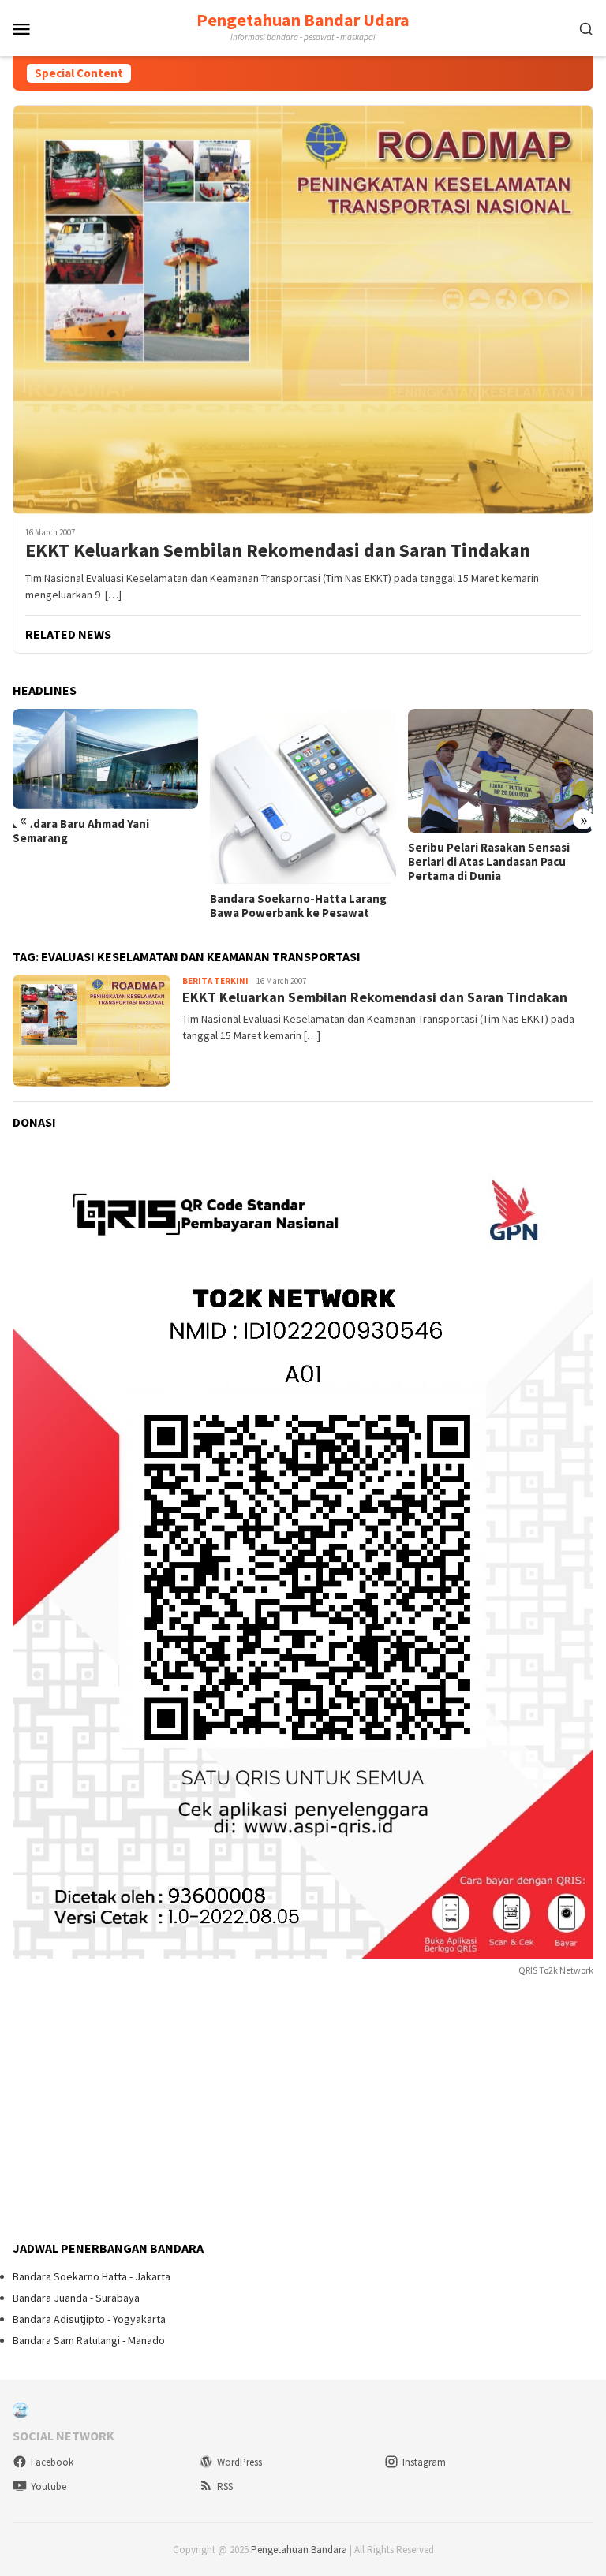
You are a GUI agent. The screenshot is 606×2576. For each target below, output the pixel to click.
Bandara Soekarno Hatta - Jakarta (92, 2276)
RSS (225, 2487)
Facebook (52, 2462)
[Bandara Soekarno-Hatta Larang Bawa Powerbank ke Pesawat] (303, 796)
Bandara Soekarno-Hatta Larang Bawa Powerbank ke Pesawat (298, 906)
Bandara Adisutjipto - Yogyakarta (89, 2319)
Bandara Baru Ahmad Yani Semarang (81, 831)
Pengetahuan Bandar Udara (303, 20)
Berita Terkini (215, 981)
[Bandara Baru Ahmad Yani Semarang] (105, 759)
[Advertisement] (131, 2110)
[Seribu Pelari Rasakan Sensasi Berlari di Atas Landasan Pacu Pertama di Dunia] (501, 771)
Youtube (49, 2487)
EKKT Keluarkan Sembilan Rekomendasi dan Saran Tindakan (278, 551)
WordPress (239, 2462)
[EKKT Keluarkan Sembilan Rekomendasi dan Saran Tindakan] (303, 309)
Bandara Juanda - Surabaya (76, 2298)
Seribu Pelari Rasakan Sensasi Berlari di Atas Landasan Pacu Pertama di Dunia (489, 862)
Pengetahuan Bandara (299, 2550)
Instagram (424, 2462)
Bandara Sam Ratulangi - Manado (89, 2340)
